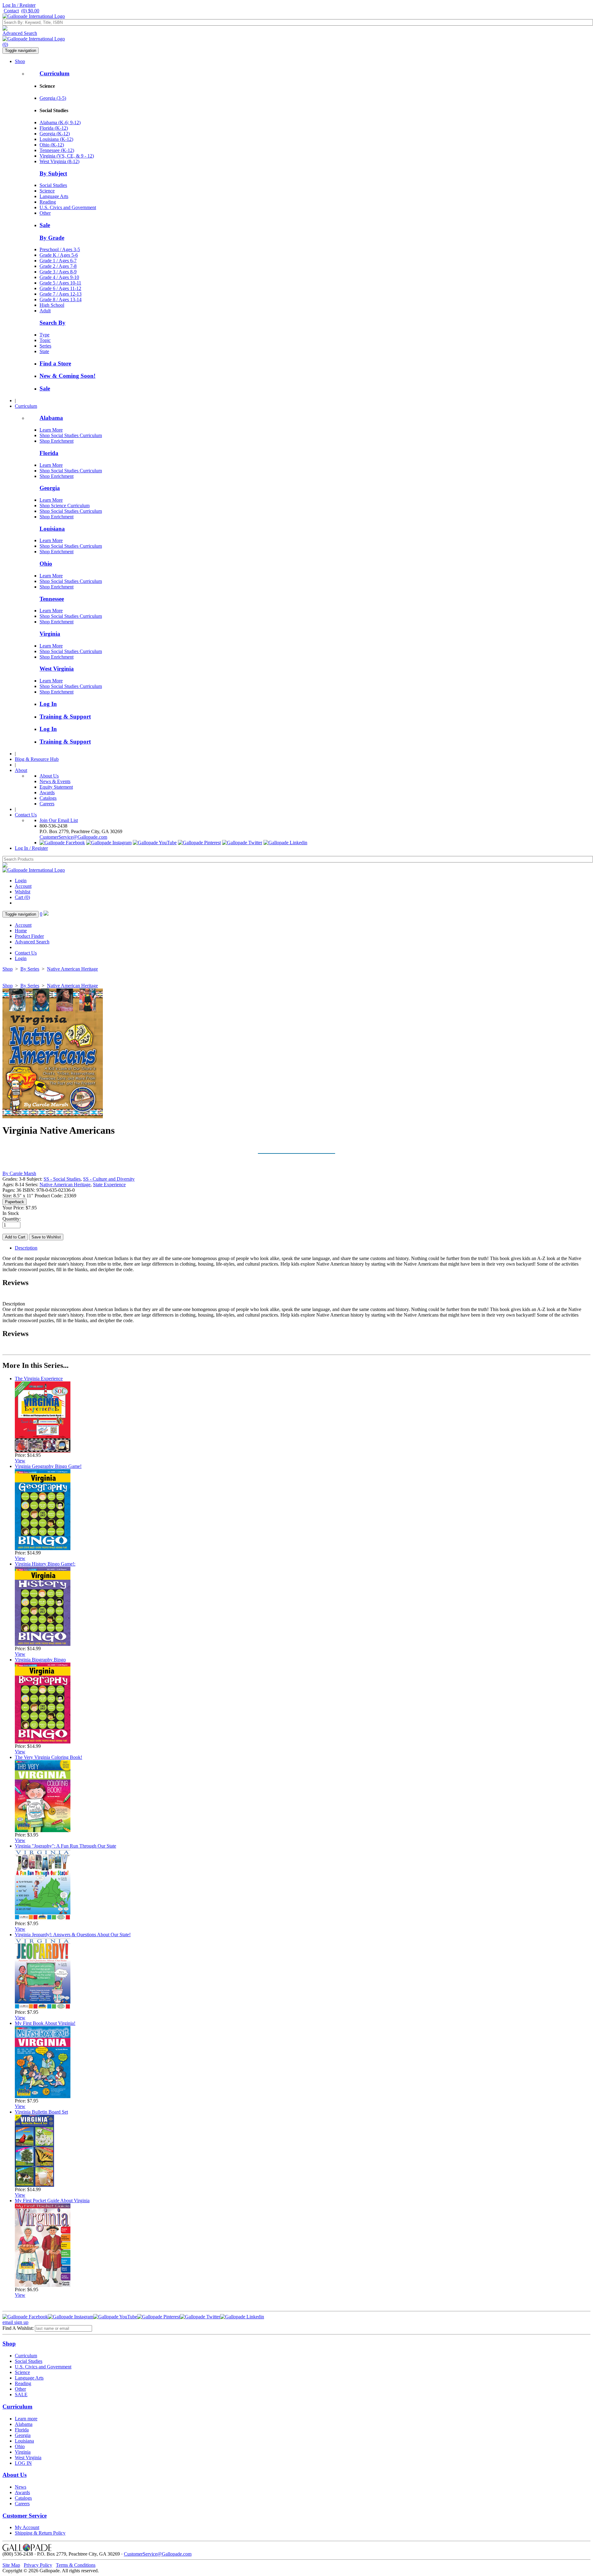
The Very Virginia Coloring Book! (48, 1757)
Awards (47, 793)
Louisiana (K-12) (56, 139)
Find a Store (55, 363)
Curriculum (55, 73)
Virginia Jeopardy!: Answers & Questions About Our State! (73, 1935)
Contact (11, 11)
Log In (48, 704)
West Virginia (57, 669)
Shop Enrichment (57, 441)
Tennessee (52, 599)
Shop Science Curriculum (65, 506)
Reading (48, 202)
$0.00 (30, 11)
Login (21, 881)
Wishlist (23, 892)
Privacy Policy (38, 2565)
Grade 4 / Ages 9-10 (59, 277)
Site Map (11, 2565)
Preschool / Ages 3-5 (60, 249)
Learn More (51, 430)
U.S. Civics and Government (68, 207)
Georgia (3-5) (53, 98)
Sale (45, 225)
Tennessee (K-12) (57, 150)
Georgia (50, 488)
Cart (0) (22, 897)
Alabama (51, 418)
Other (45, 213)
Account (23, 886)
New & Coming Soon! (67, 376)
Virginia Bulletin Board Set (41, 2112)
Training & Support (65, 717)
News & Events (55, 781)
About (21, 770)
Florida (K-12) (54, 128)
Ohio (46, 564)
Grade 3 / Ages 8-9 (58, 272)
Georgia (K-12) (55, 134)
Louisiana (52, 529)
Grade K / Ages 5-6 (59, 255)
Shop (20, 61)
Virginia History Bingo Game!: (45, 1564)
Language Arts (54, 196)
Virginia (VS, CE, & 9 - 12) (67, 156)
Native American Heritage (72, 969)
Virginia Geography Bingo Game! (48, 1466)
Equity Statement (56, 787)
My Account (27, 2527)
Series (45, 346)
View (20, 1461)
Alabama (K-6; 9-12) (60, 122)
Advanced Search (20, 33)
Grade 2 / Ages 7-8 (58, 266)
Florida (49, 453)
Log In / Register (19, 5)
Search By (53, 323)
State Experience (109, 1185)
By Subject (53, 173)
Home (21, 931)
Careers (47, 804)
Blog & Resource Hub (37, 759)
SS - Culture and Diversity (109, 1179)
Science (47, 191)
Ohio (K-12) (52, 145)
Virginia (50, 634)
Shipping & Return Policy (40, 2533)
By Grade (52, 238)
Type (44, 335)
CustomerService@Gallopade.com (73, 837)
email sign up (15, 2322)
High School (52, 305)
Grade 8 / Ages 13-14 (61, 299)
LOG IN (23, 2463)
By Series (30, 969)
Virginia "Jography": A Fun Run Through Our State (65, 1846)
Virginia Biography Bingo (40, 1660)
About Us (49, 776)
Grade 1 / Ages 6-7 (58, 261)
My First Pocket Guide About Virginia (52, 2201)
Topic (45, 340)
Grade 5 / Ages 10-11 (60, 283)
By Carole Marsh (19, 1173)
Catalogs (48, 798)
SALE (21, 2395)
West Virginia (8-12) (59, 161)
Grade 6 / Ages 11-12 (60, 288)
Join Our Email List (59, 820)
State (44, 351)
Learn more (26, 2419)
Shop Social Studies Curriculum (71, 435)
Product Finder (29, 936)
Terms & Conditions (76, 2565)
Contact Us (26, 815)
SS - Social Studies (62, 1179)
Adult (45, 311)
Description (26, 1248)
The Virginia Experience (39, 1379)
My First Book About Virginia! (45, 2023)
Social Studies (53, 185)
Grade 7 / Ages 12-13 (61, 294)
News (21, 2487)
